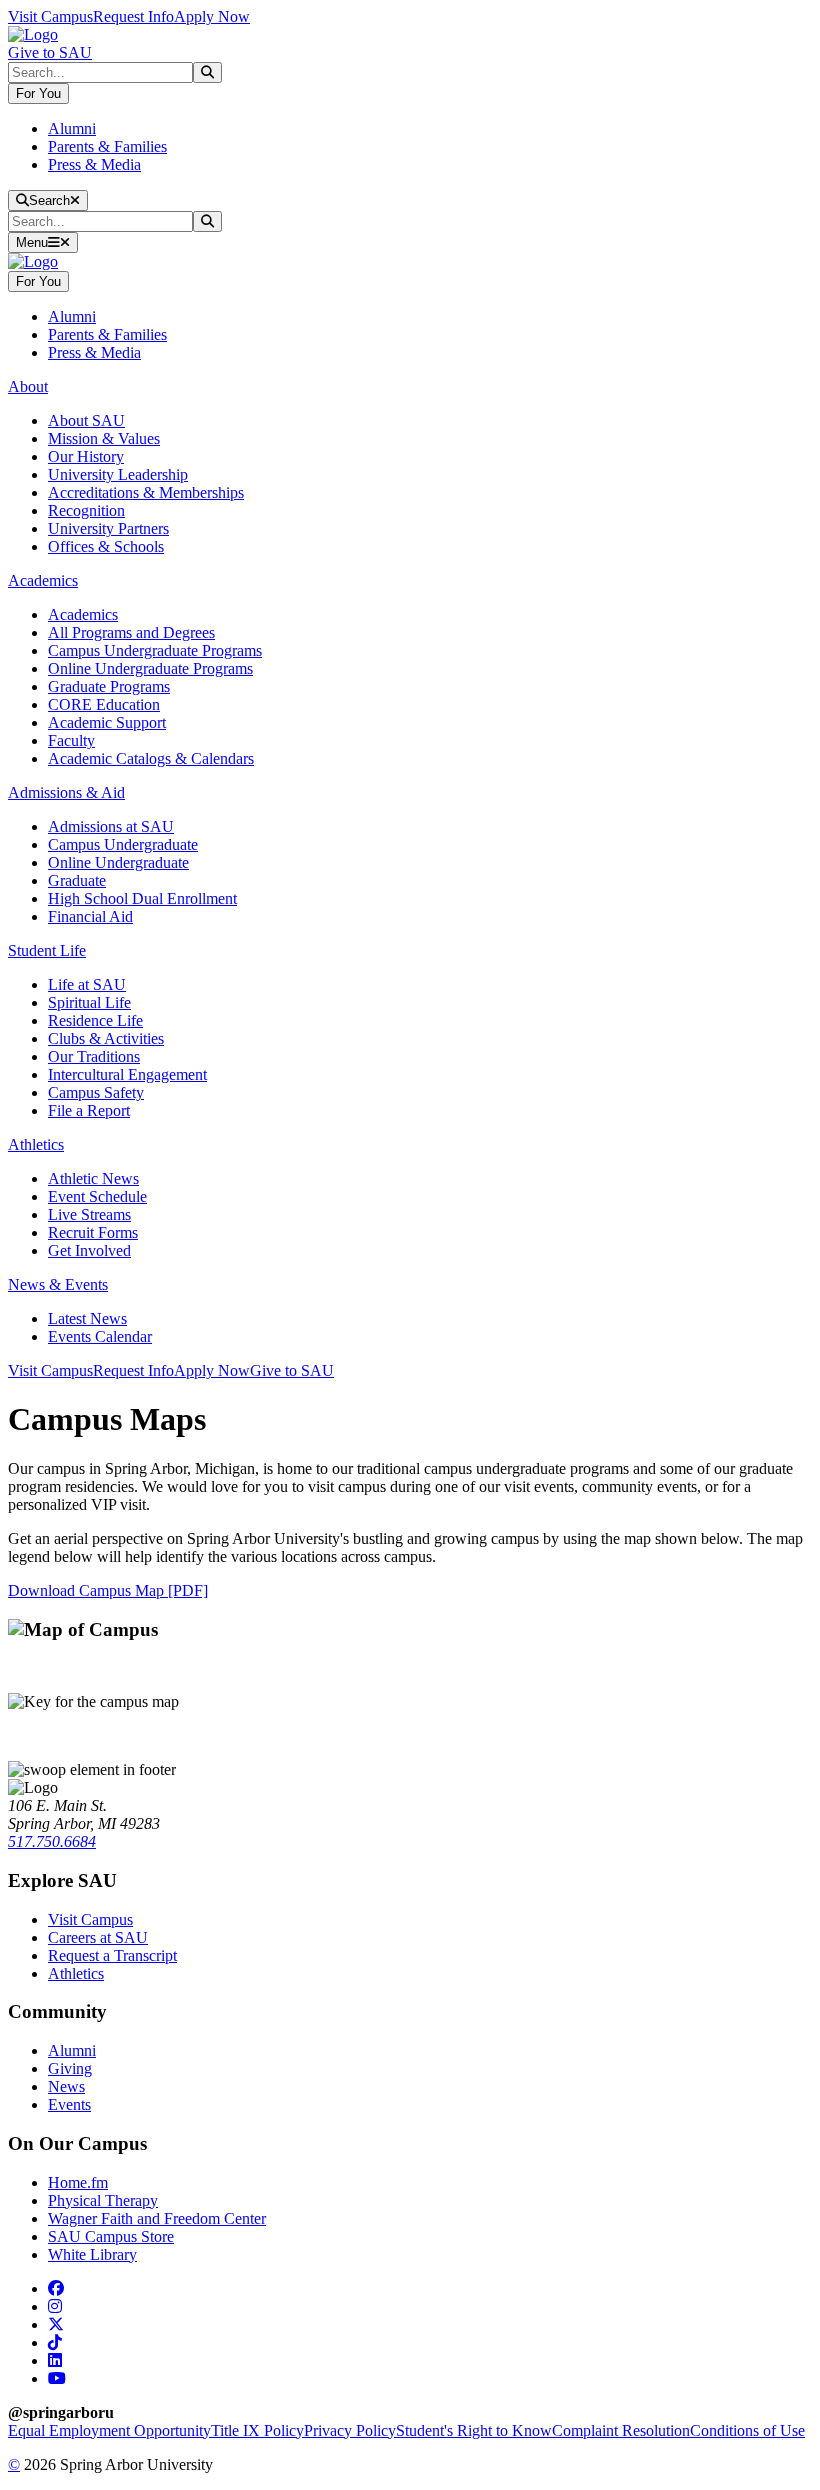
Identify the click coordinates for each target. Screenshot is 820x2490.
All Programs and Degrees (131, 632)
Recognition (86, 510)
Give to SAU (50, 52)
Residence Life (95, 1020)
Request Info (133, 16)
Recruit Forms (93, 1232)
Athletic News (93, 1178)
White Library (92, 2254)
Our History (86, 456)
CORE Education (104, 704)
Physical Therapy (103, 2200)
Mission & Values (104, 438)
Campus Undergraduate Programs (155, 650)
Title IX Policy (257, 2430)
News (66, 2086)
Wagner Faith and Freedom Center (157, 2218)
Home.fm (78, 2182)
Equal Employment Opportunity (109, 2430)
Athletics (76, 1973)
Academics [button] (43, 580)
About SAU (86, 420)
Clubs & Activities (106, 1038)
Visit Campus (50, 16)
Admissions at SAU (111, 826)
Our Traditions (94, 1056)
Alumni (72, 128)
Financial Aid (90, 916)
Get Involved (89, 1250)
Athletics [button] (36, 1144)
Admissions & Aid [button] (66, 792)
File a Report (89, 1110)
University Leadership (118, 474)
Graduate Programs (109, 686)
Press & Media (94, 164)
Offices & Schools (106, 546)
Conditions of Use (747, 2430)
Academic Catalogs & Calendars (151, 758)
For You (38, 93)
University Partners (108, 528)
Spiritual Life (89, 1002)
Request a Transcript (112, 1955)
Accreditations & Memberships (146, 492)
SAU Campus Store (111, 2236)
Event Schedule (97, 1196)
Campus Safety (96, 1092)
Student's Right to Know (474, 2430)
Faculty (71, 740)
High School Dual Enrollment (142, 898)
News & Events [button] (58, 1284)
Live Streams (89, 1214)
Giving (70, 2068)
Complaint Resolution (621, 2430)
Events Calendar (100, 1336)
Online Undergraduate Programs (150, 668)
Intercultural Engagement (127, 1074)
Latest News (87, 1318)
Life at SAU (87, 984)
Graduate (77, 880)
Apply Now (212, 16)
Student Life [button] (47, 950)
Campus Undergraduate (123, 844)
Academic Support (107, 722)
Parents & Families (107, 146)
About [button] (28, 386)
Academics (83, 614)
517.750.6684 (52, 1841)
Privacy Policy (350, 2430)
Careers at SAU (98, 1937)
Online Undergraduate (118, 862)
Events (69, 2104)
